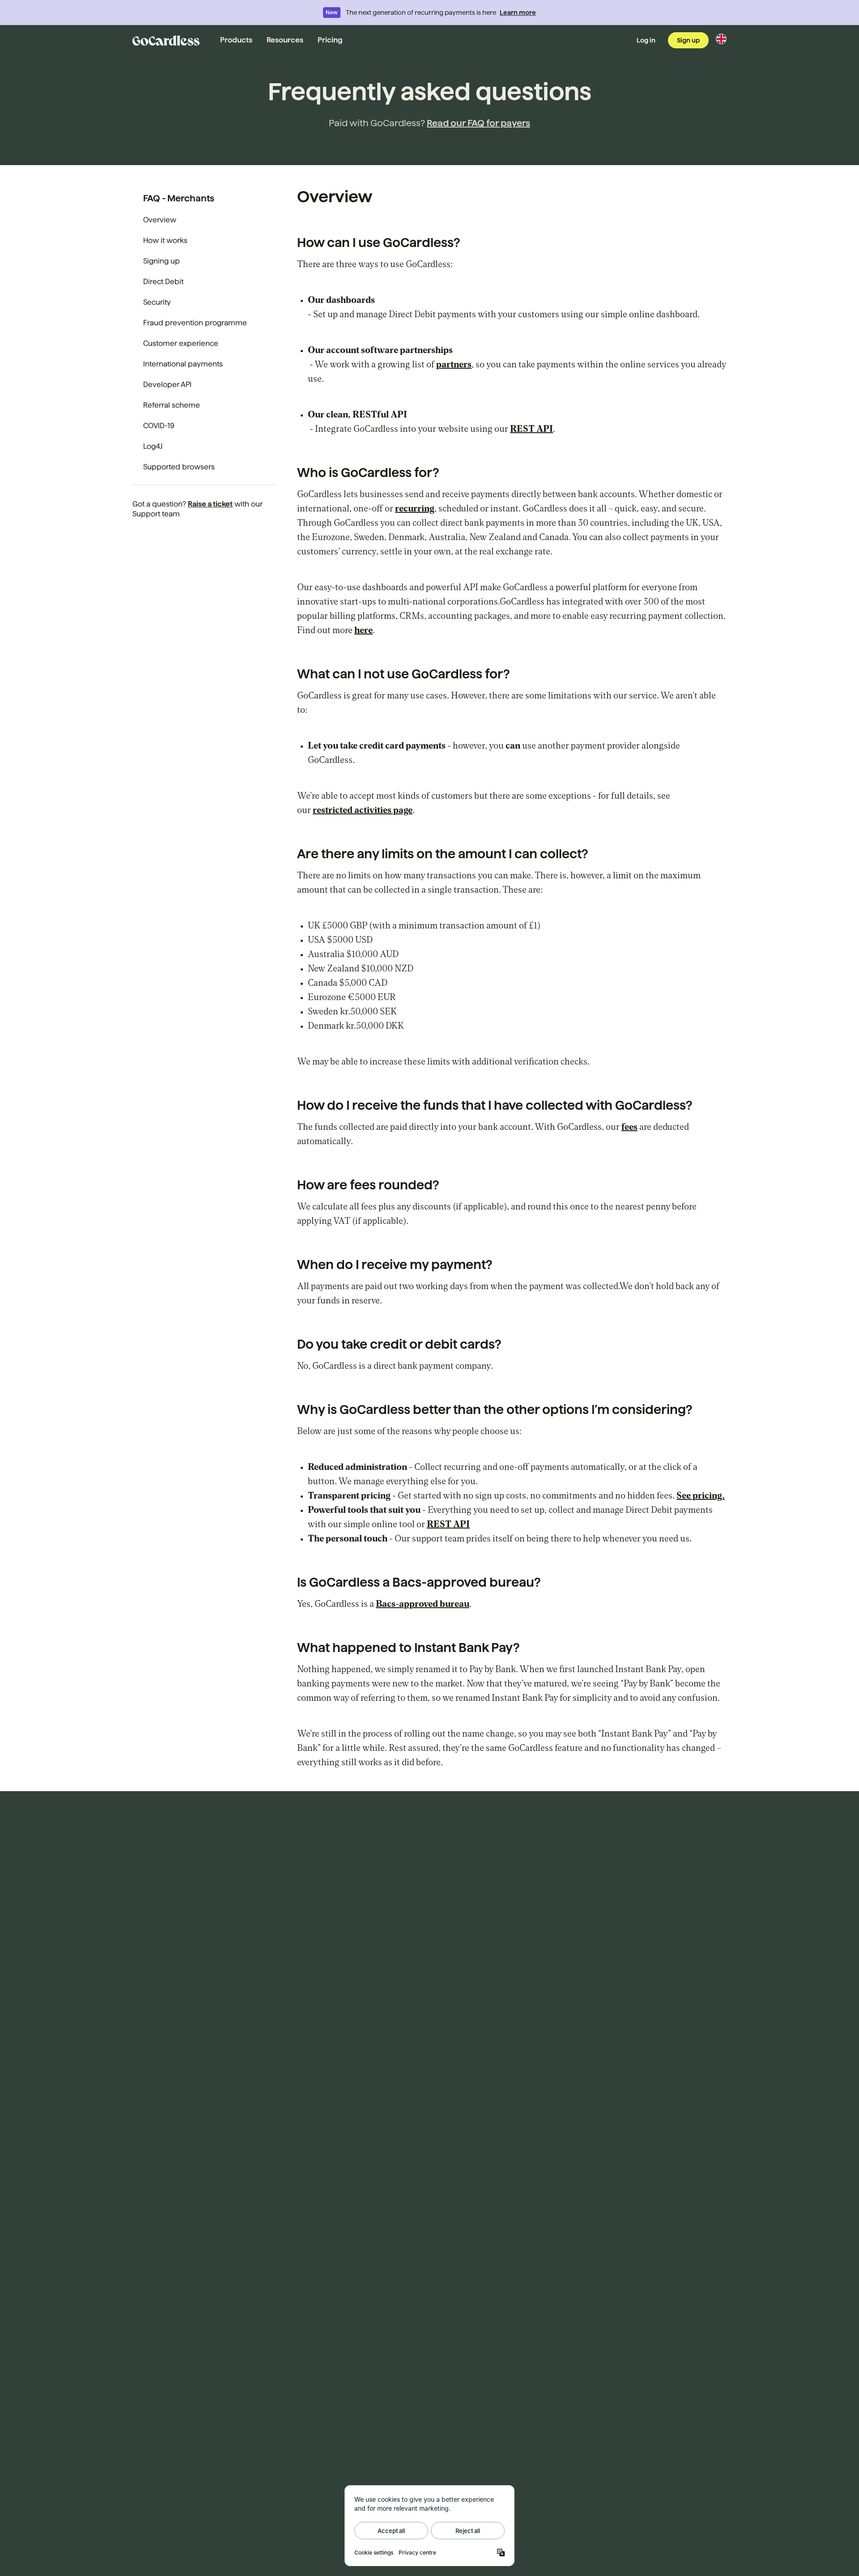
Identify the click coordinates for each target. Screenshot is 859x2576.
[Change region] (721, 39)
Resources (285, 40)
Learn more (518, 13)
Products (236, 40)
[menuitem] (204, 220)
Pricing (330, 40)
